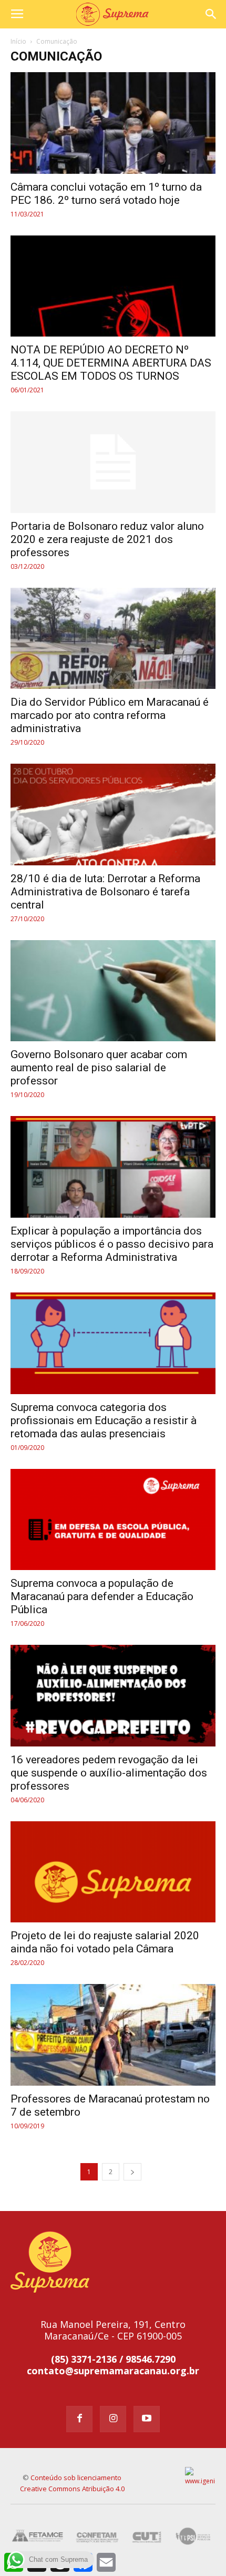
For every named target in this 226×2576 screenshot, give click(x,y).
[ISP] (194, 2536)
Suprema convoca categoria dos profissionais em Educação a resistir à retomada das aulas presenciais (104, 1420)
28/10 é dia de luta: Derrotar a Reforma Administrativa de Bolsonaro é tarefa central (105, 892)
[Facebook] (79, 2419)
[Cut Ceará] (147, 2536)
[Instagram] (113, 2419)
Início (18, 41)
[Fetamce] (39, 2536)
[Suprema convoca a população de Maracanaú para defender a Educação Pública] (113, 1520)
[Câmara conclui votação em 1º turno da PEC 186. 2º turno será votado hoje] (113, 123)
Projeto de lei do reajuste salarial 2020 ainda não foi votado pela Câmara (105, 1942)
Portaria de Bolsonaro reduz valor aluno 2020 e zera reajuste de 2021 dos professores (107, 539)
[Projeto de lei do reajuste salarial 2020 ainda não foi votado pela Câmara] (113, 1872)
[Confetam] (97, 2536)
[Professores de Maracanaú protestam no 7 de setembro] (113, 2035)
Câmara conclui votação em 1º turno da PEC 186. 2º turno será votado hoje (106, 194)
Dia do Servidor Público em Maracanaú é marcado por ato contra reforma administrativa (110, 715)
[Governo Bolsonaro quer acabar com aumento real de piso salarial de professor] (113, 991)
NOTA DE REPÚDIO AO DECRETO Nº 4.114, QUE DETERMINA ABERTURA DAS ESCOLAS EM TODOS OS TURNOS (111, 363)
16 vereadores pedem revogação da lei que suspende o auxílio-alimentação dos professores (109, 1773)
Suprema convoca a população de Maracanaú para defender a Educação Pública (102, 1596)
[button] (211, 14)
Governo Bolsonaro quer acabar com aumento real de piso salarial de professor (99, 1068)
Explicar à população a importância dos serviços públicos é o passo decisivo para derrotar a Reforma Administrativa (112, 1244)
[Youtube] (147, 2419)
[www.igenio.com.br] (201, 2477)
